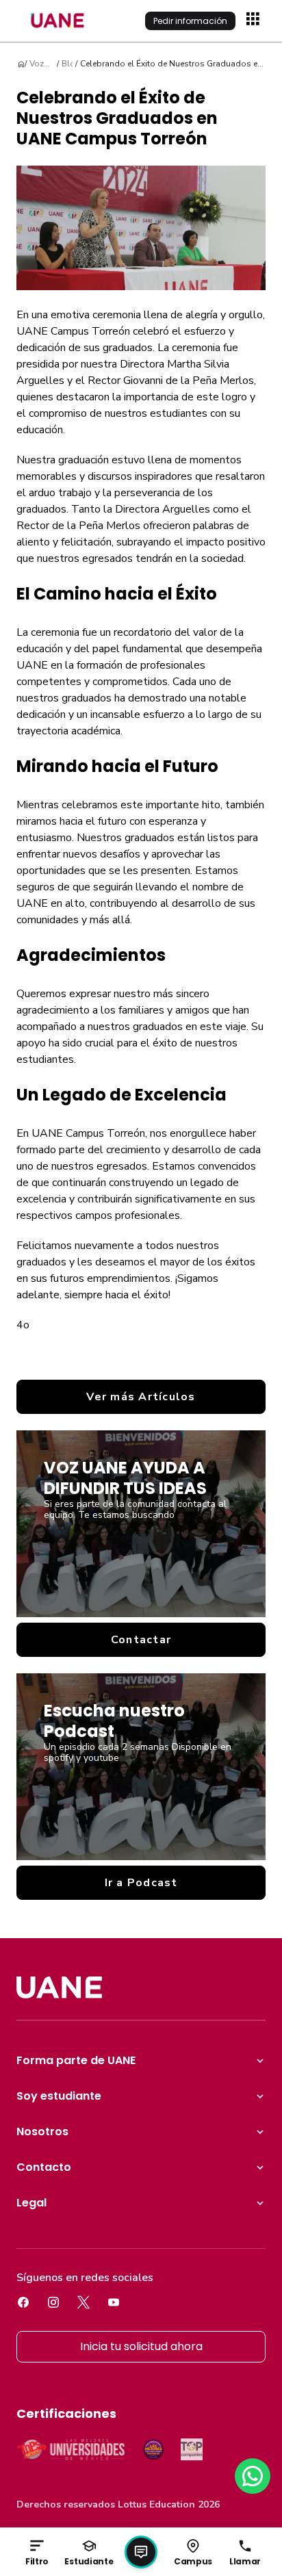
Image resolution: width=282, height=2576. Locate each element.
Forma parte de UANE (76, 2060)
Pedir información (190, 21)
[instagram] (53, 2302)
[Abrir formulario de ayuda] (141, 2552)
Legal (31, 2203)
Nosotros (42, 2131)
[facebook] (23, 2302)
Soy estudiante (59, 2096)
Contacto (44, 2167)
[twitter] (84, 2302)
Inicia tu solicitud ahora (141, 2346)
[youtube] (114, 2302)
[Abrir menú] (255, 21)
